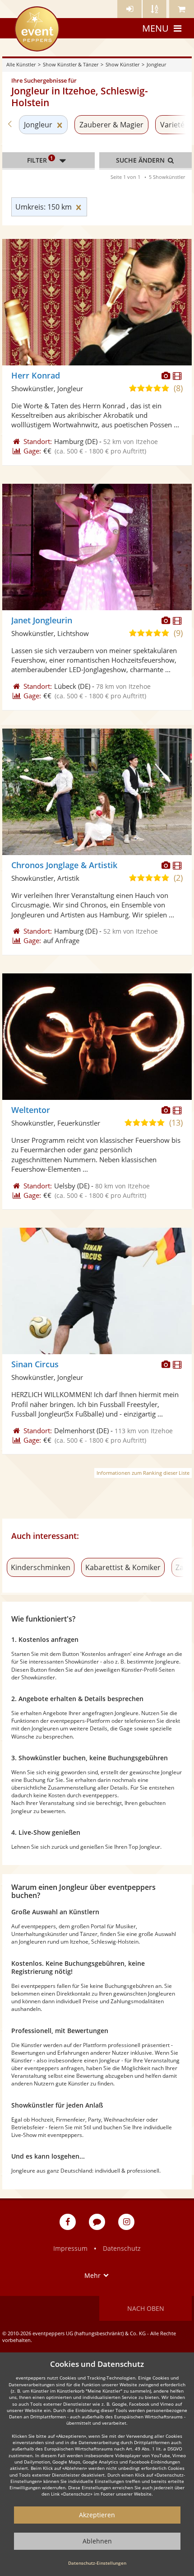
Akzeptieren (97, 2515)
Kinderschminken (41, 1567)
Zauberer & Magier (111, 125)
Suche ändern (141, 160)
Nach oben (146, 2308)
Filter (40, 159)
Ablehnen (97, 2541)
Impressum (70, 2248)
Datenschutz (122, 2248)
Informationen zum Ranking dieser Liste (143, 1473)
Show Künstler (122, 64)
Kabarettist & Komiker (123, 1567)
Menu (155, 28)
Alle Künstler (21, 64)
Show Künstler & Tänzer (71, 64)
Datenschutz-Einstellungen (97, 2563)
